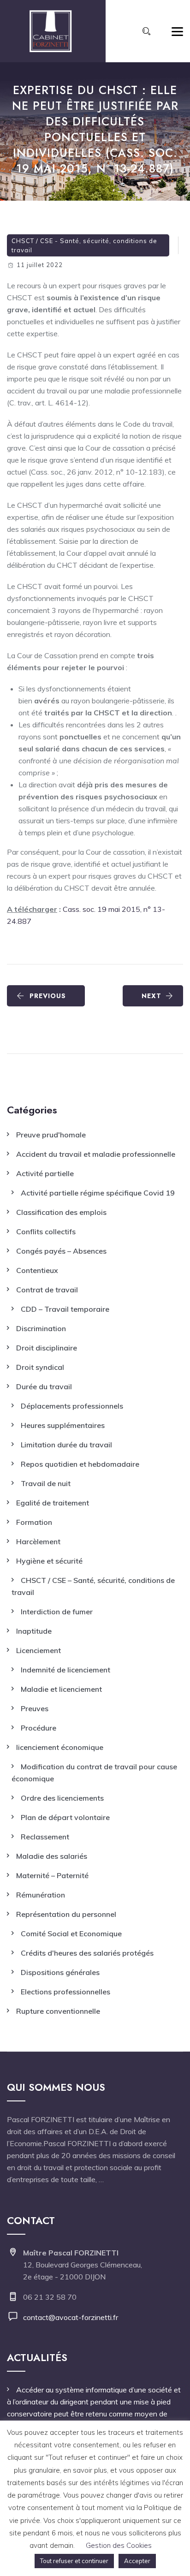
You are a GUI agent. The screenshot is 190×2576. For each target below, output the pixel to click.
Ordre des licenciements (62, 1798)
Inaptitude (34, 1631)
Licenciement (39, 1650)
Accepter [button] (137, 2561)
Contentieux (37, 1270)
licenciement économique (60, 1747)
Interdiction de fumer (57, 1612)
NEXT (151, 996)
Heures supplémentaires (63, 1425)
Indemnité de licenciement (65, 1670)
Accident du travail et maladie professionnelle (96, 1154)
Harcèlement (38, 1541)
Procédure (39, 1728)
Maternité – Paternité (52, 1875)
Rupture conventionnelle (58, 2011)
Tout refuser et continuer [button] (74, 2561)
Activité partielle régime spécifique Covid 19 (98, 1193)
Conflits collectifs (46, 1231)
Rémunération (41, 1895)
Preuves (35, 1708)
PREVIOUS (48, 996)
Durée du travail (44, 1386)
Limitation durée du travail (66, 1445)
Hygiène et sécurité (49, 1561)
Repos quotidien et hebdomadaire (80, 1464)
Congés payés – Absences (61, 1251)
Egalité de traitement (53, 1503)
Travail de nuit (46, 1483)
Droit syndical (40, 1367)
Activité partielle (45, 1173)
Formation (34, 1522)
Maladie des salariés (52, 1856)
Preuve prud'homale (51, 1135)
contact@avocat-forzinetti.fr (71, 2317)
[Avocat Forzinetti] (50, 31)
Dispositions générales (60, 1972)
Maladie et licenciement (61, 1689)
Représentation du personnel (66, 1914)
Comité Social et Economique (71, 1933)
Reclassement (45, 1837)
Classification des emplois (61, 1212)
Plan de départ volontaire (65, 1817)
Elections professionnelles (65, 1992)
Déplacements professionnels (72, 1406)
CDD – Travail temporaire (65, 1309)
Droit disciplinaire (47, 1348)
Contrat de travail (47, 1290)
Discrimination (41, 1328)
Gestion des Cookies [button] (119, 2545)
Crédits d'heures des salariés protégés (87, 1953)
